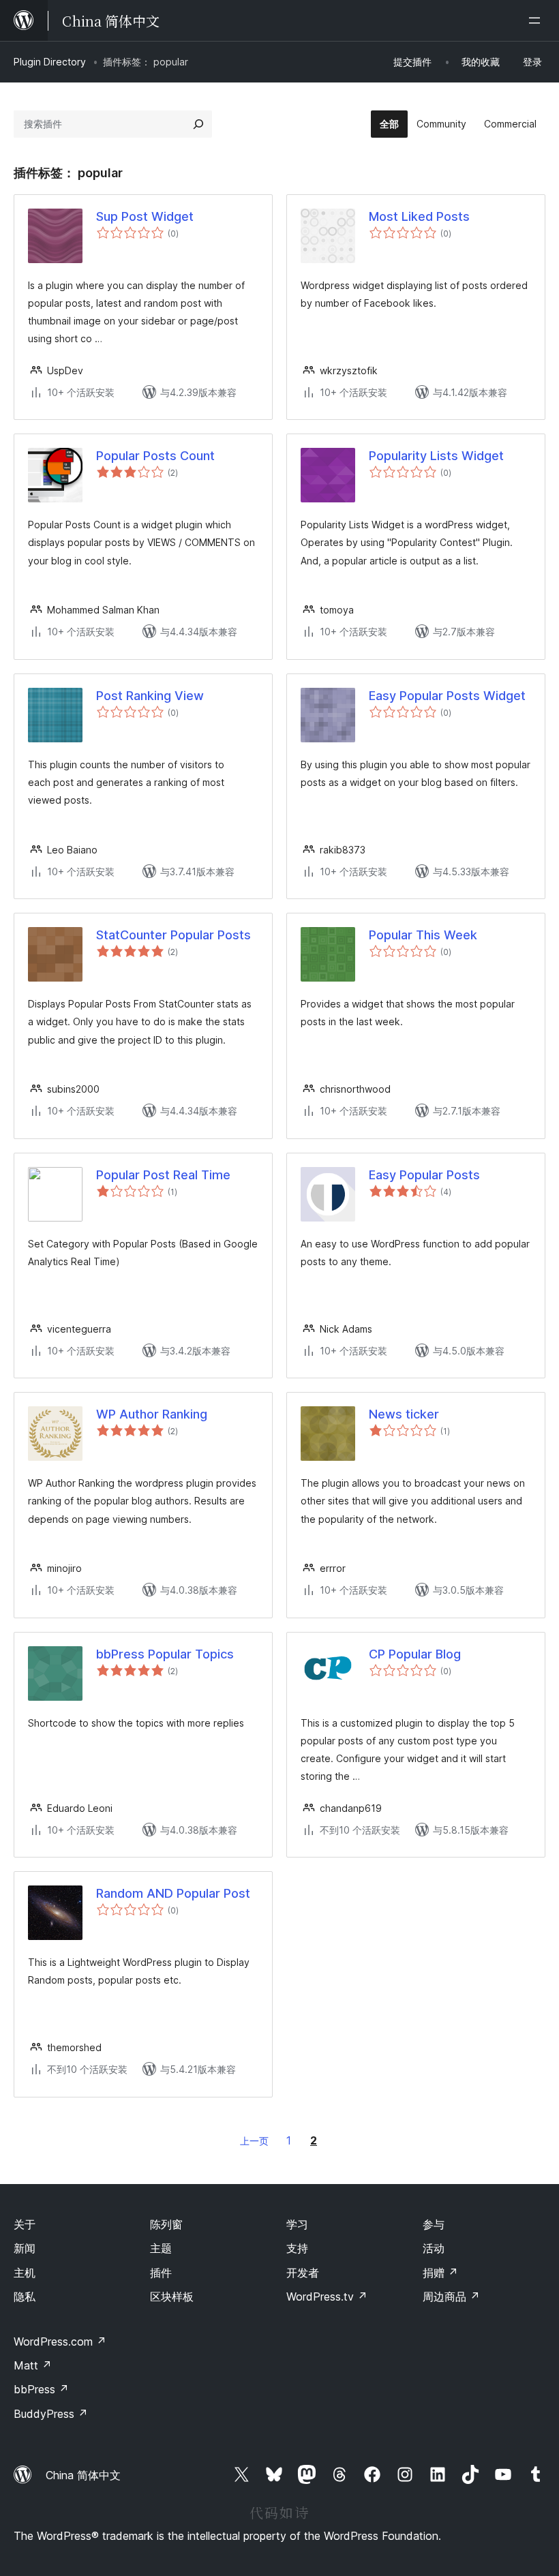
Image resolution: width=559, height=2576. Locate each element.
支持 (297, 2248)
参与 (434, 2224)
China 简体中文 (83, 2475)
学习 (297, 2224)
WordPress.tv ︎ (327, 2297)
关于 (25, 2224)
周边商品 (451, 2297)
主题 (161, 2248)
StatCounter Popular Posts (173, 935)
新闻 (25, 2248)
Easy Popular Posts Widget (447, 696)
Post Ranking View (150, 696)
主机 (25, 2273)
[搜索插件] (198, 124)
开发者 (303, 2273)
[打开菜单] (537, 20)
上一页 (254, 2141)
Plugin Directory (50, 62)
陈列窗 (166, 2224)
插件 (161, 2273)
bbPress (41, 2389)
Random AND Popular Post (173, 1893)
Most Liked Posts (419, 216)
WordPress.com (60, 2342)
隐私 (25, 2297)
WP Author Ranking (152, 1414)
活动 (434, 2248)
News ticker (404, 1414)
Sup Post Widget (145, 216)
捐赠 (440, 2273)
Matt (33, 2365)
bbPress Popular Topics (165, 1654)
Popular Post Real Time (163, 1175)
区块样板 (172, 2297)
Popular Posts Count (155, 456)
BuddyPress (51, 2414)
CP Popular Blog (415, 1654)
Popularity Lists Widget (436, 456)
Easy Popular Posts (424, 1175)
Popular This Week (423, 935)
